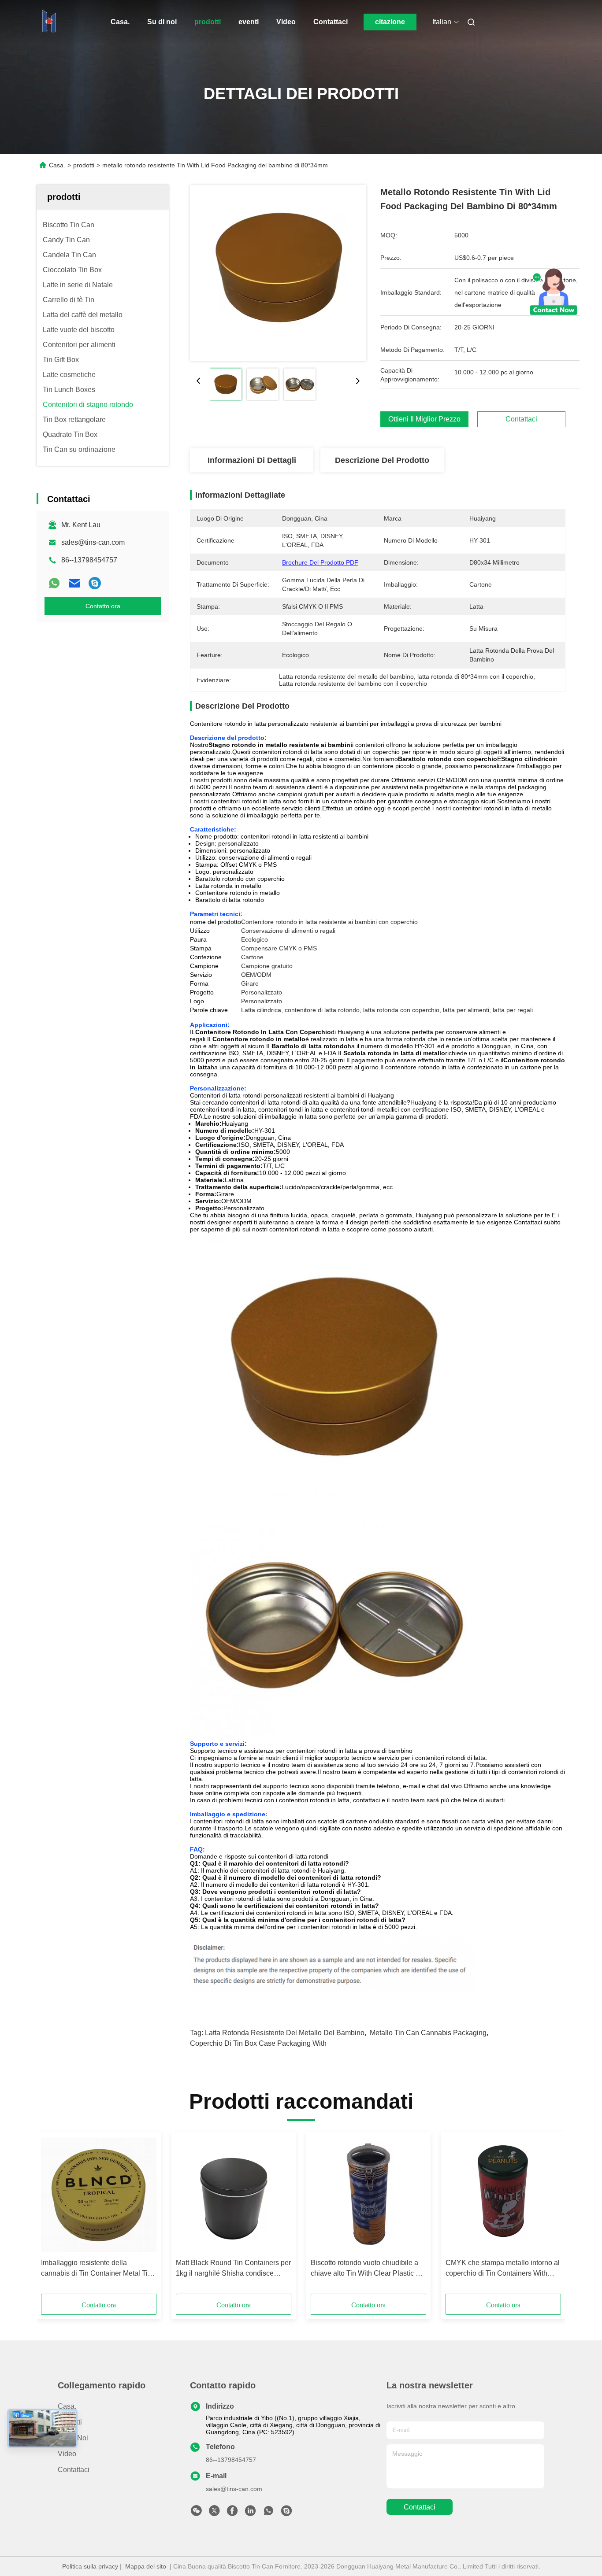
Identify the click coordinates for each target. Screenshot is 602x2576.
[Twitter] (214, 2513)
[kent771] (95, 583)
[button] (52, 2216)
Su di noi (162, 22)
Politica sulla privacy (90, 2566)
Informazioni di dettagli (252, 460)
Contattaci (331, 22)
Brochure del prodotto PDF (320, 562)
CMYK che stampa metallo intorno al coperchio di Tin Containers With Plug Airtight (503, 2269)
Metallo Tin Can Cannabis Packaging (428, 2033)
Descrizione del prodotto (382, 460)
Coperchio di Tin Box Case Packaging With (258, 2043)
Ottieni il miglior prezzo (424, 419)
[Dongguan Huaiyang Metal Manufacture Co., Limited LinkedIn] (250, 2513)
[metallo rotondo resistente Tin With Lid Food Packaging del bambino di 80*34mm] (278, 273)
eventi (249, 22)
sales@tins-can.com (93, 542)
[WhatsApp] (54, 583)
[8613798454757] (268, 2513)
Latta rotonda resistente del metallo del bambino (285, 2033)
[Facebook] (232, 2513)
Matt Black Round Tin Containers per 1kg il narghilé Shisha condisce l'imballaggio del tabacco (233, 2269)
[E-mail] (74, 583)
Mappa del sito (146, 2566)
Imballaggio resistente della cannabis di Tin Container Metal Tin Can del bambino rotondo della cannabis (96, 2269)
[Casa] (49, 22)
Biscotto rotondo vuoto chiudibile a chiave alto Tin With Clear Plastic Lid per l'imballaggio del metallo (368, 2269)
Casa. (120, 22)
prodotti (208, 22)
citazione (390, 22)
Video (286, 22)
